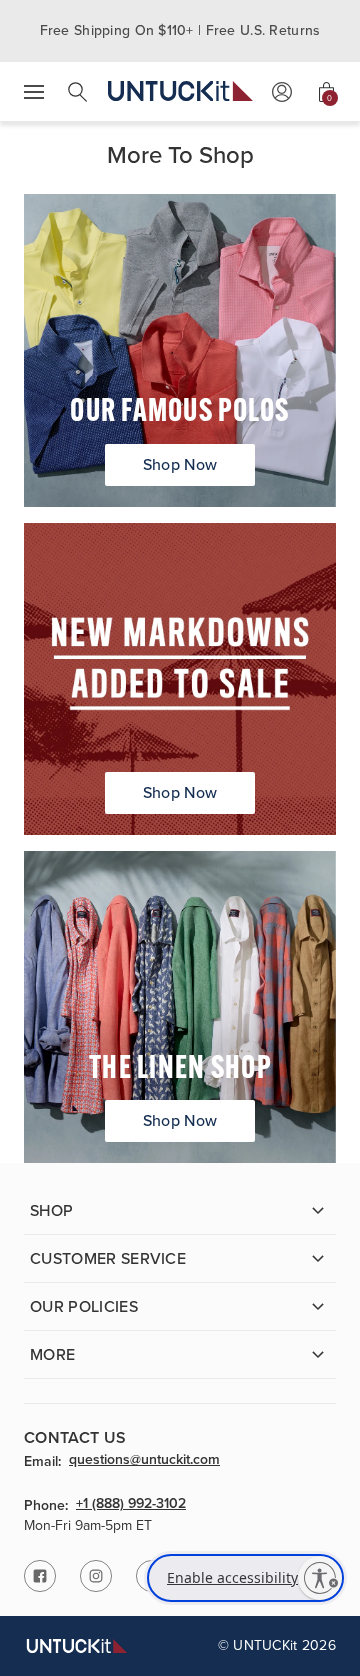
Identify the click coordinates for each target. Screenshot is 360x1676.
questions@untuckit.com (144, 1461)
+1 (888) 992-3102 (131, 1505)
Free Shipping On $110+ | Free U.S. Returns (180, 30)
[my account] (282, 92)
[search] (78, 92)
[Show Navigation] (34, 92)
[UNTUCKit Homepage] (180, 91)
